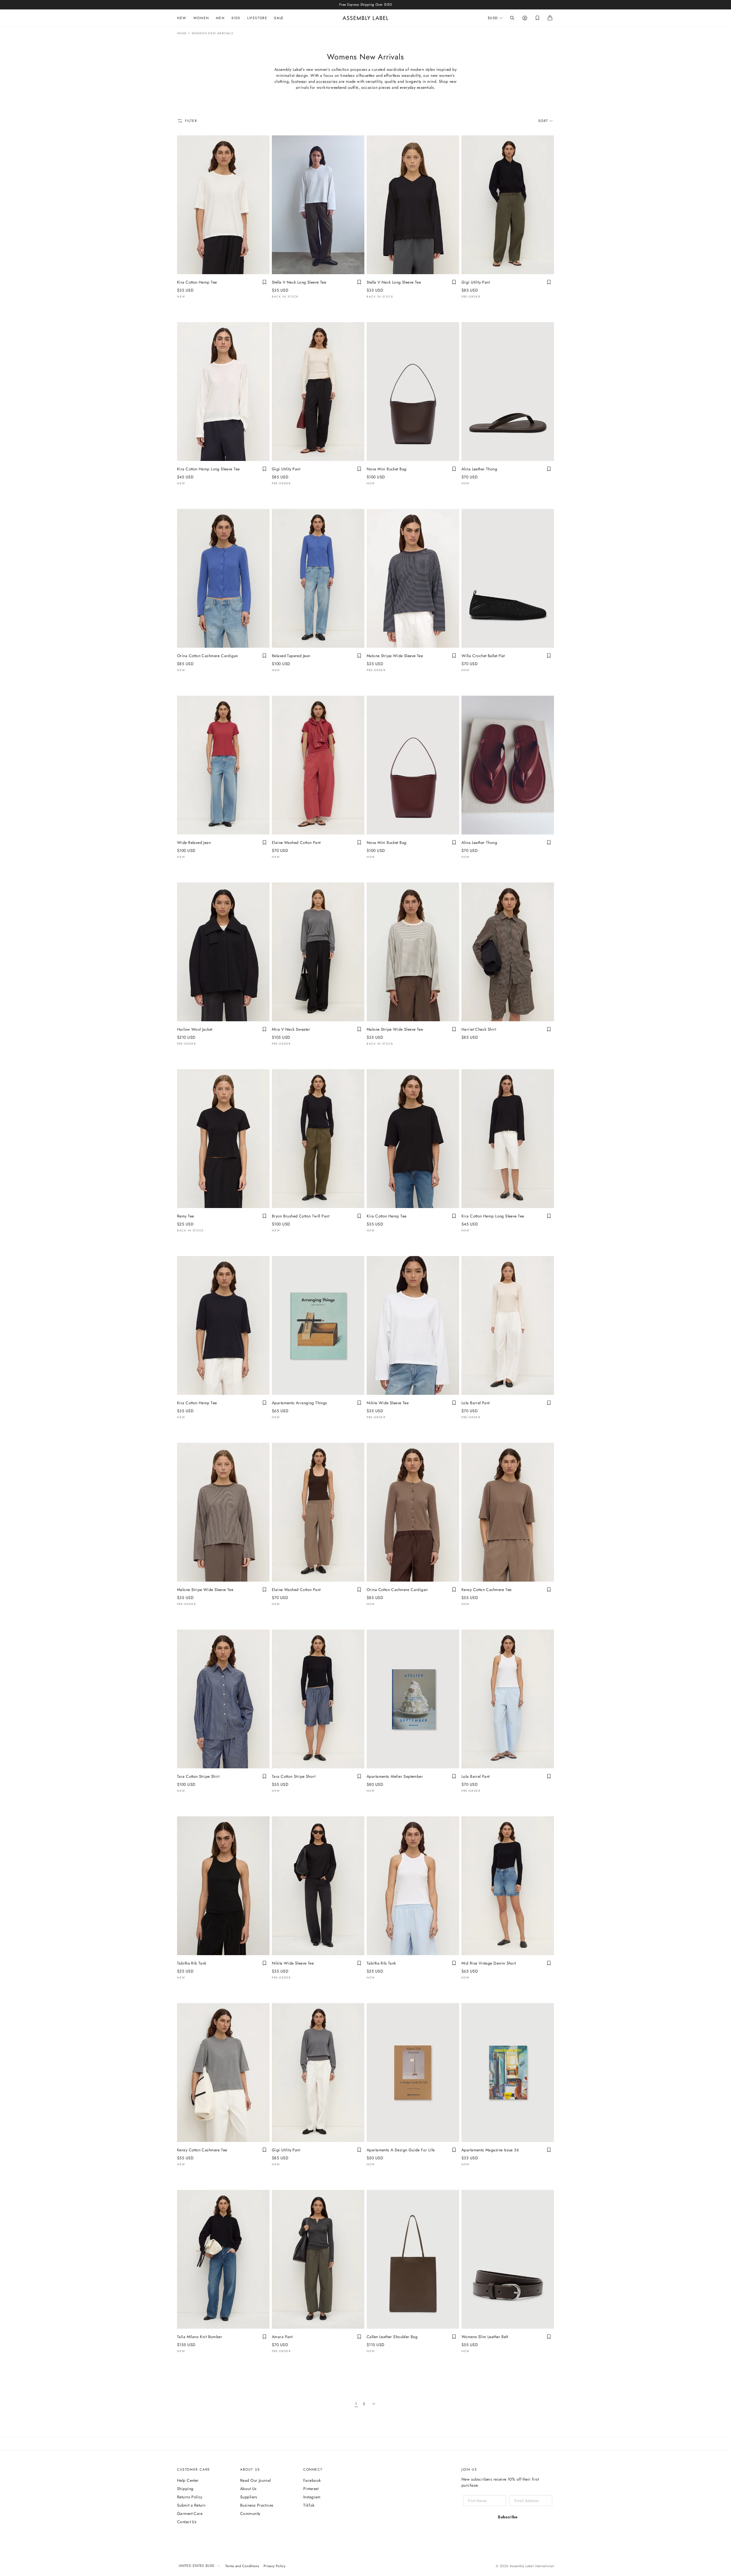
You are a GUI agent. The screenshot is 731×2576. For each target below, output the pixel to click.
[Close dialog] (461, 1233)
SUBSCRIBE (361, 1336)
